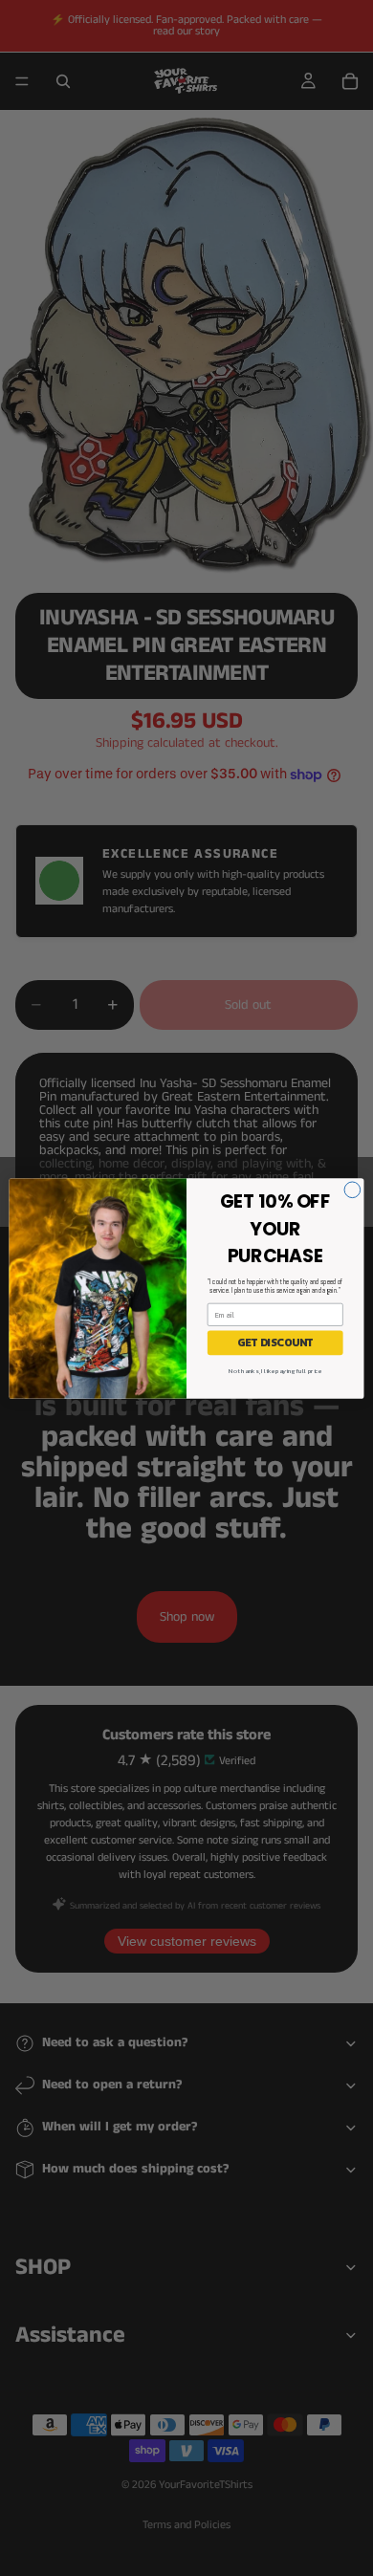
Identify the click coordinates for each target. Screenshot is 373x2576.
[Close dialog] (352, 1189)
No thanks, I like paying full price (275, 1370)
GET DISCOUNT (275, 1342)
